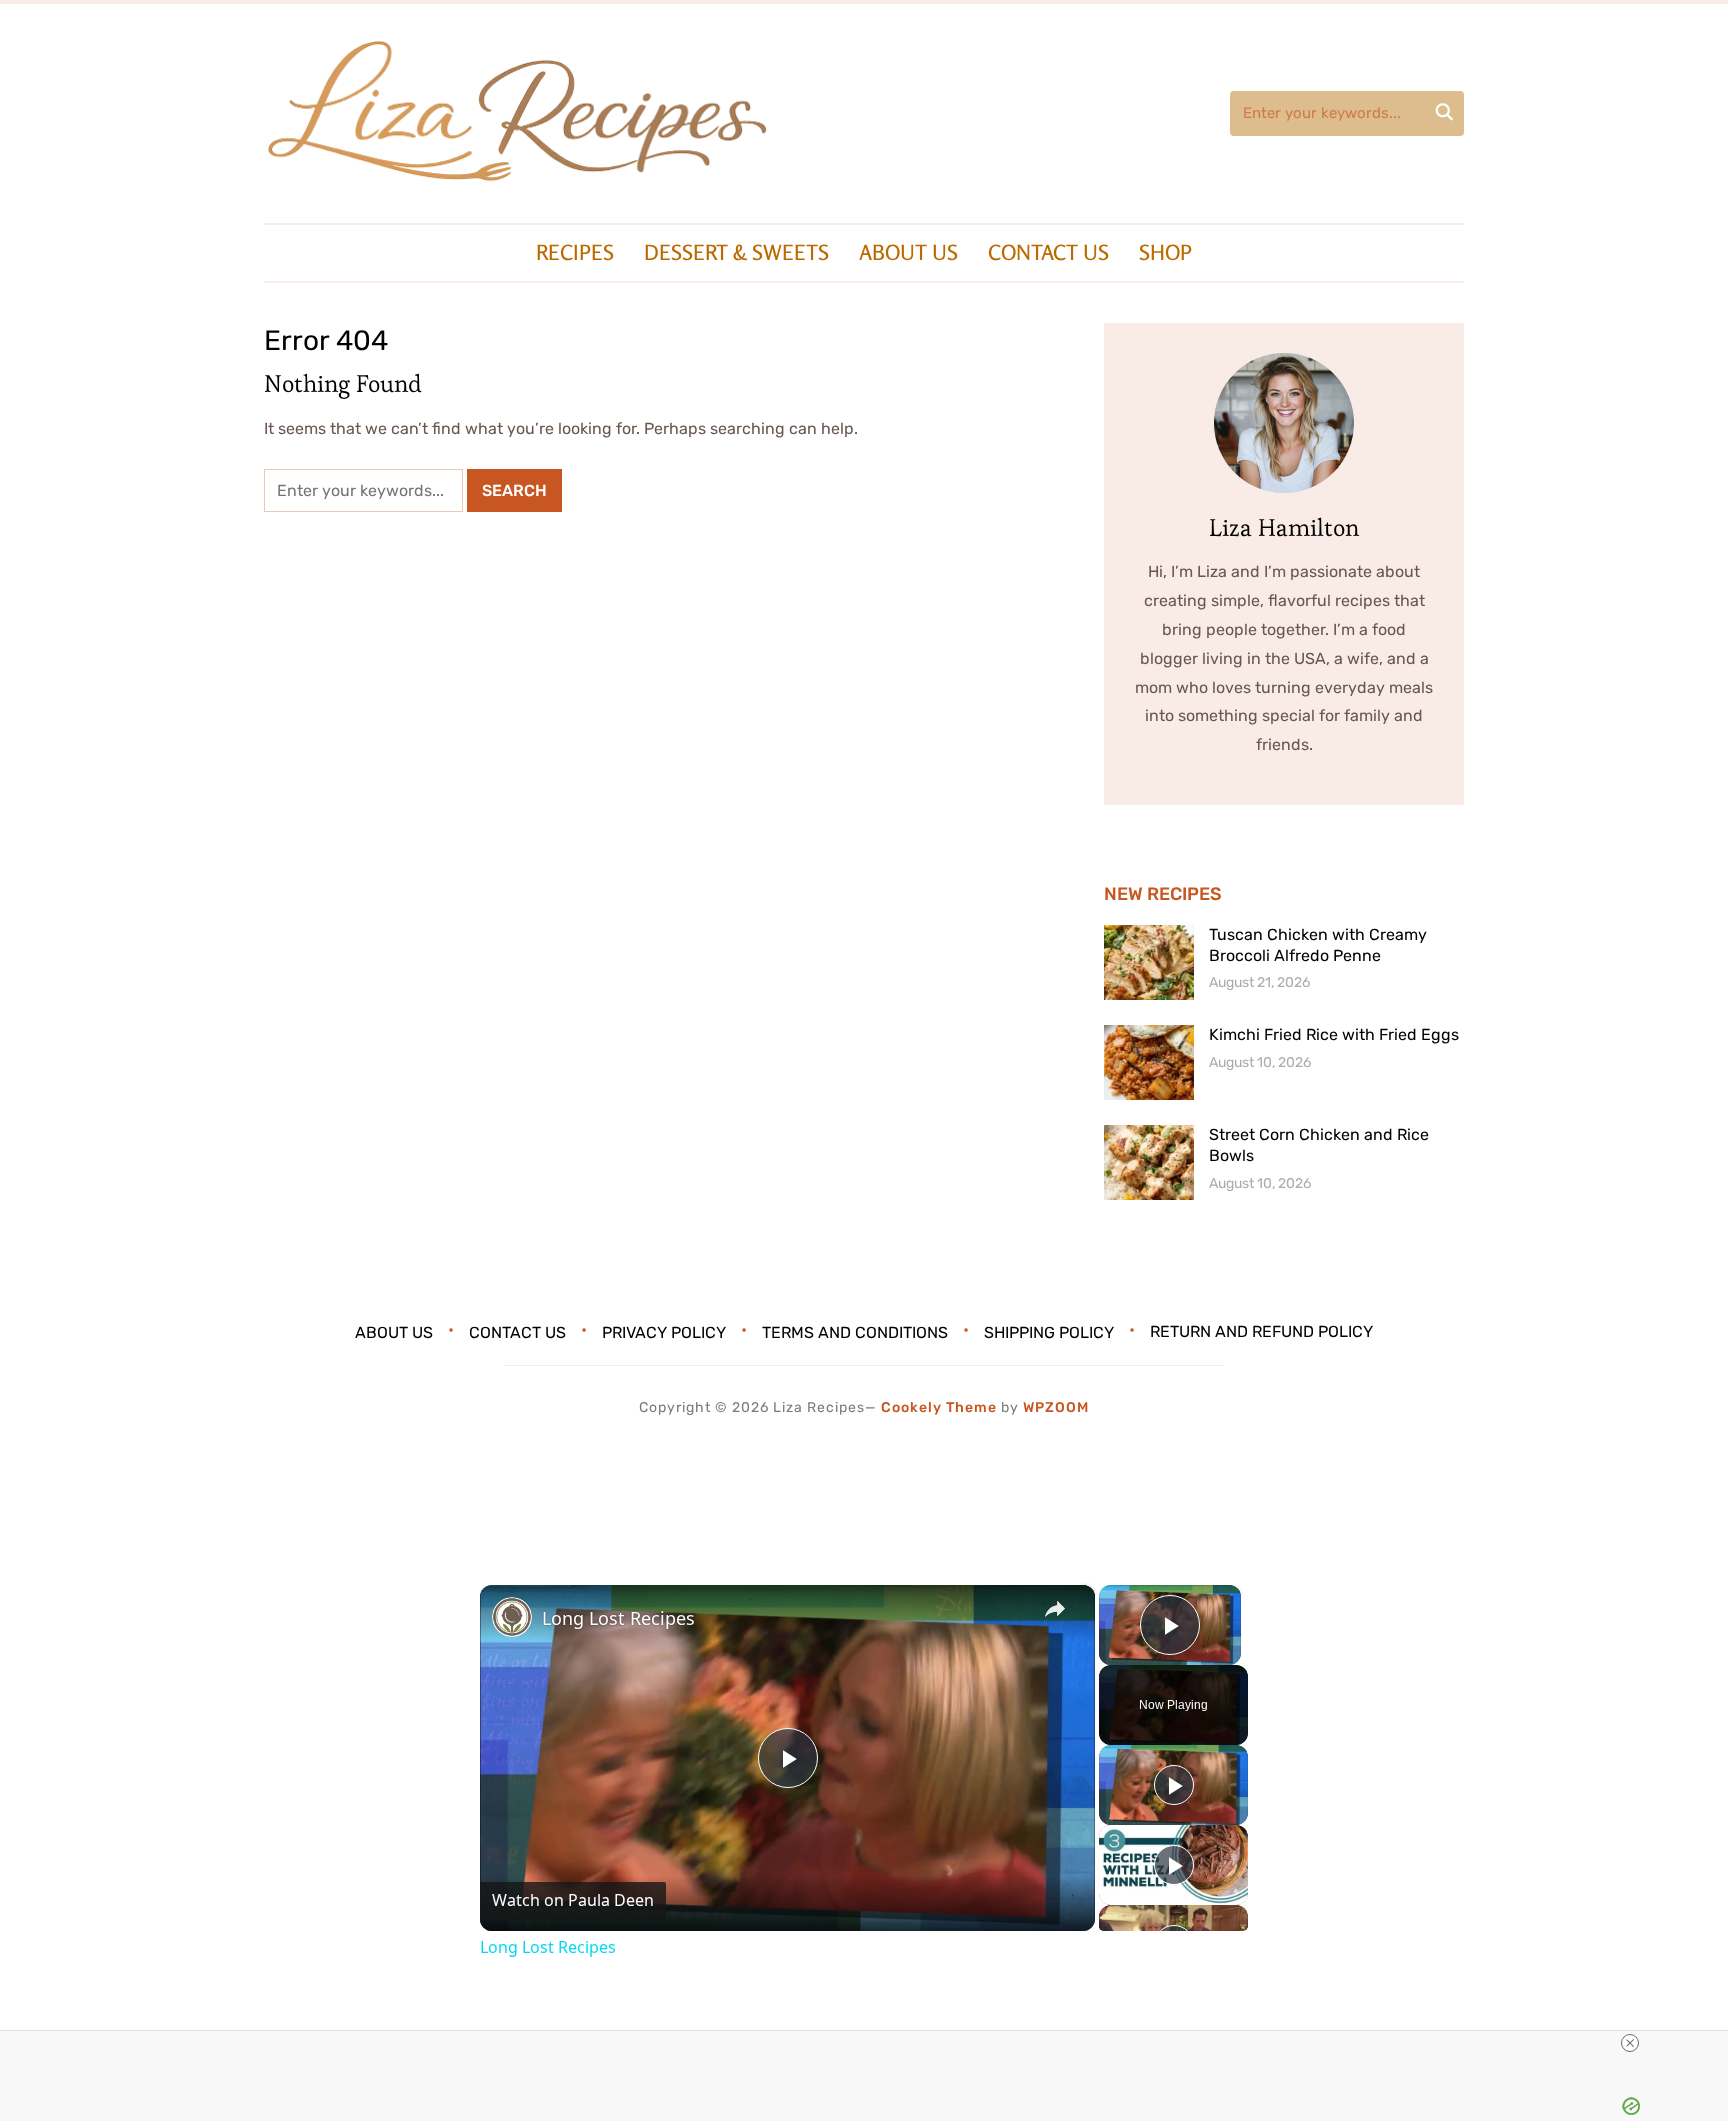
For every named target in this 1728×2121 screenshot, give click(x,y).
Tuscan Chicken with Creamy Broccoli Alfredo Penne (1318, 945)
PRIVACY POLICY (664, 1331)
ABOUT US (908, 252)
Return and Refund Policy (1261, 1331)
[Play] (1174, 1785)
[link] (512, 1617)
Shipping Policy (1049, 1331)
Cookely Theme (939, 1407)
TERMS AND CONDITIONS (855, 1331)
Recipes (575, 252)
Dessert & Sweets (736, 252)
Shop (1165, 252)
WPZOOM (1056, 1407)
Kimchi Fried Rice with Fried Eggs (1334, 1034)
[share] (1055, 1610)
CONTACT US (1048, 252)
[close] (1630, 2043)
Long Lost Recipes (618, 1618)
